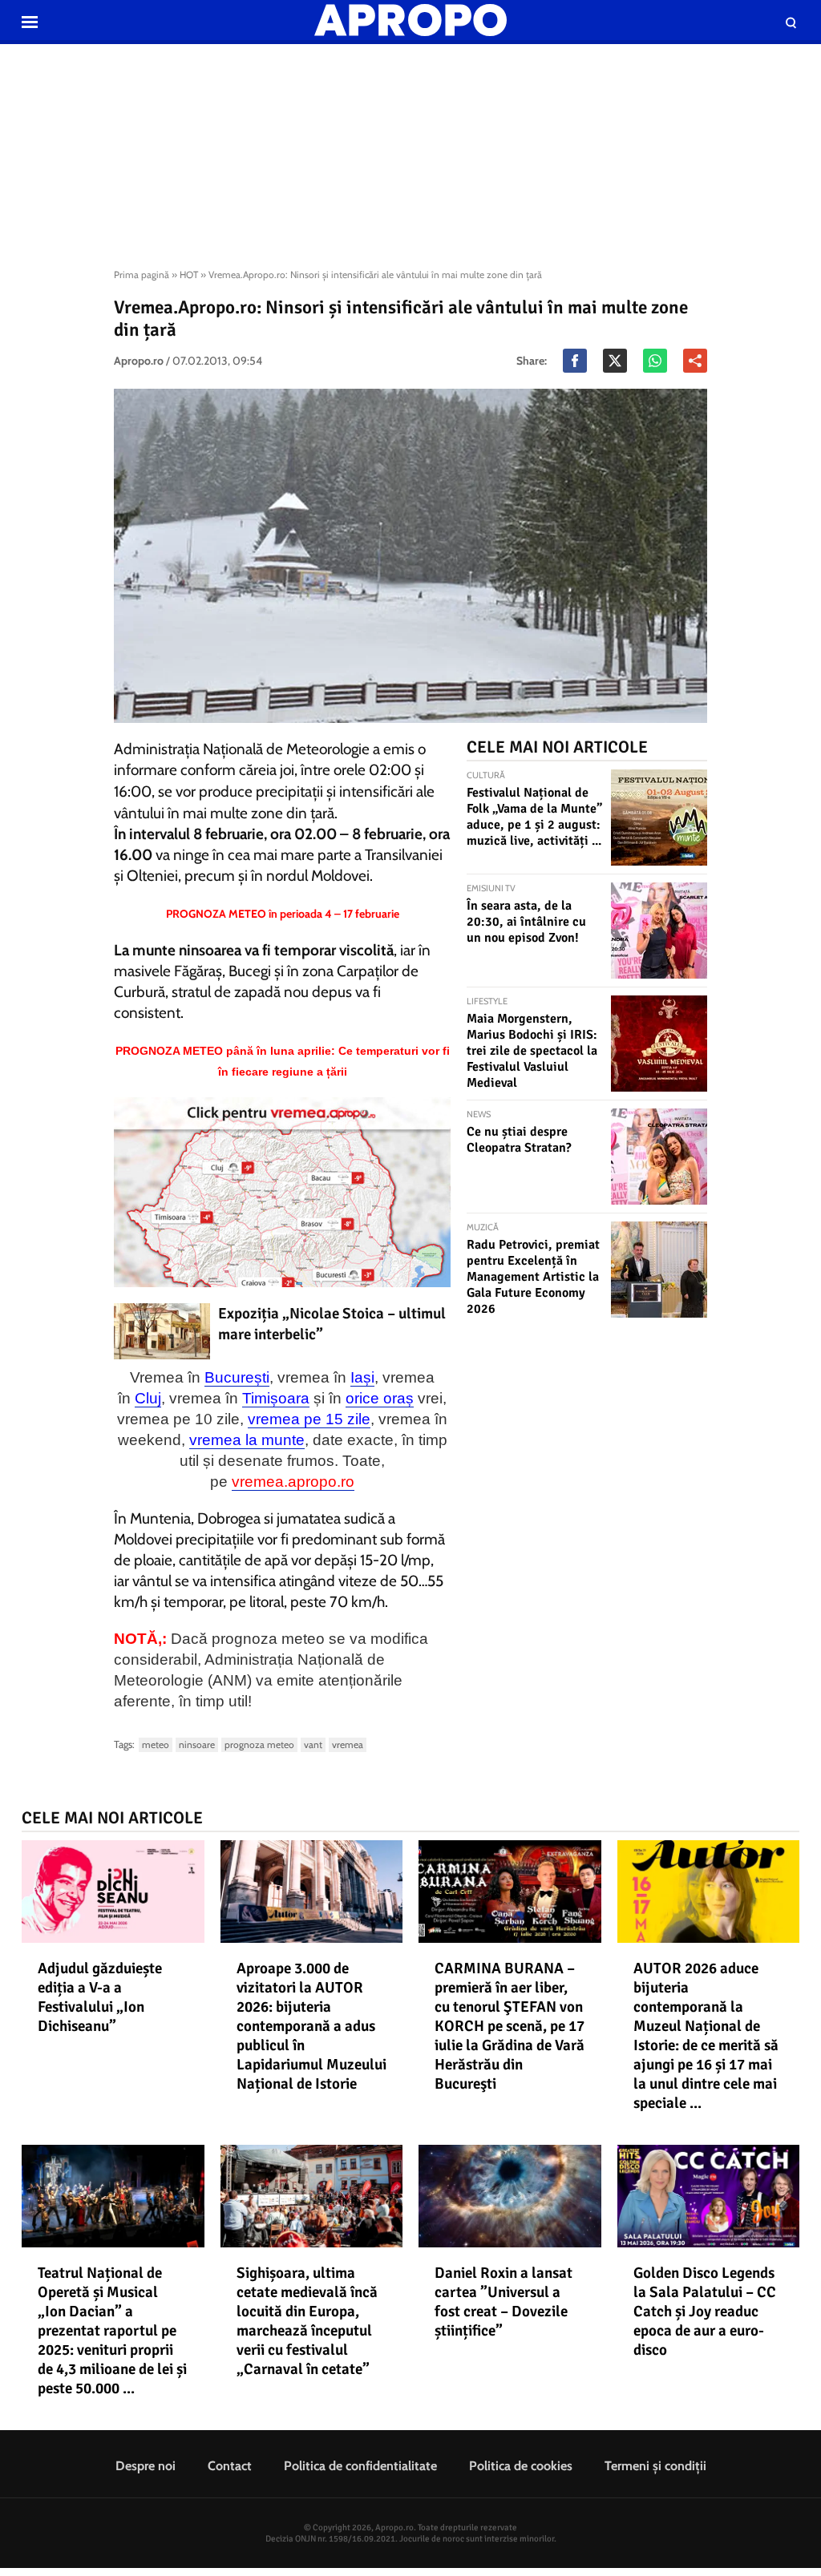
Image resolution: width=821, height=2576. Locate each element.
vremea (348, 1744)
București (237, 1377)
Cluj (148, 1398)
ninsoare (197, 1744)
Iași (362, 1377)
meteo (156, 1744)
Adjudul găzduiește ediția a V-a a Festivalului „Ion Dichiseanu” (100, 1997)
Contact (230, 2466)
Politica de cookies (521, 2466)
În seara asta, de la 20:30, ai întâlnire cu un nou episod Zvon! (526, 922)
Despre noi (146, 2466)
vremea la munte (247, 1440)
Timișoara (276, 1398)
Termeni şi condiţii (655, 2466)
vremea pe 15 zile (309, 1419)
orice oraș (380, 1398)
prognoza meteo (259, 1744)
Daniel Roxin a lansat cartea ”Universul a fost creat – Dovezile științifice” (504, 2302)
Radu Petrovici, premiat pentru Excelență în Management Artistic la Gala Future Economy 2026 (533, 1277)
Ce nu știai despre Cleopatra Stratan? (519, 1140)
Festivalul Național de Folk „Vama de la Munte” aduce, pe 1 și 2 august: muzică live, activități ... (534, 817)
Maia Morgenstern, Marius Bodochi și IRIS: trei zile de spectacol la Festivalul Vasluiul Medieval (532, 1051)
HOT (189, 275)
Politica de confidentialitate (360, 2466)
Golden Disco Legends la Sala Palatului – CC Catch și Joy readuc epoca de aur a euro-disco (705, 2312)
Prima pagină (142, 275)
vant (313, 1744)
